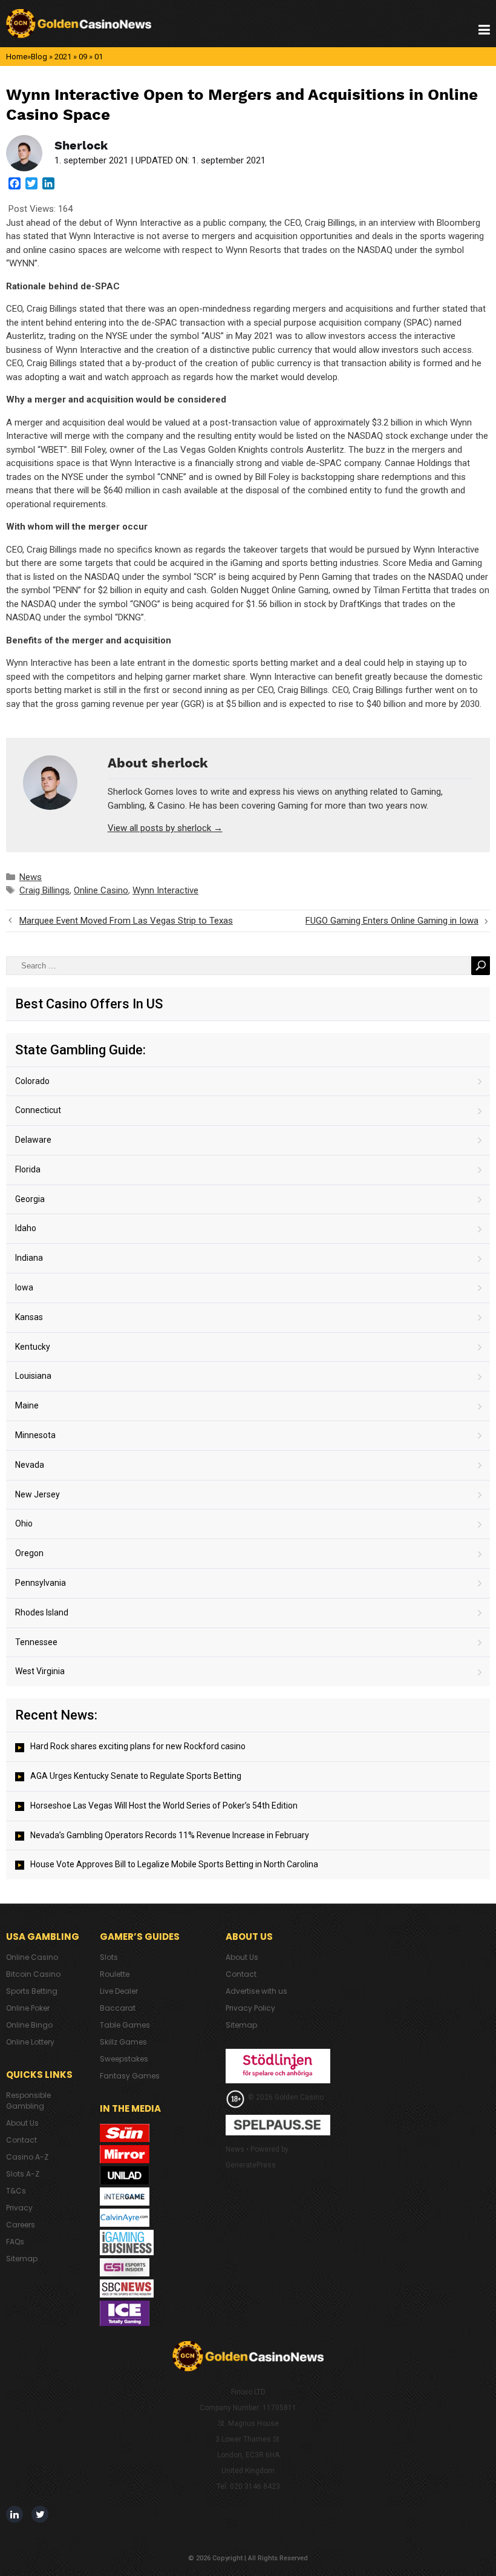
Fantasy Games (130, 2076)
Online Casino (101, 890)
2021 (63, 57)
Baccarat (118, 2008)
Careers (21, 2225)
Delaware (33, 1140)
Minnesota (35, 1435)
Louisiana (33, 1376)
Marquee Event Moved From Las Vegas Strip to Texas (126, 921)
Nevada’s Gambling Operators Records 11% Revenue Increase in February (170, 1835)
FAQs (15, 2242)
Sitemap (22, 2259)
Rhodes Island (42, 1612)
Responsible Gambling (28, 2101)
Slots (109, 1957)
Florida (28, 1169)
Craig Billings (44, 890)
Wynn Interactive (165, 890)
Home (17, 57)
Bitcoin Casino (33, 1974)
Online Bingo (29, 2025)
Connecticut (38, 1110)
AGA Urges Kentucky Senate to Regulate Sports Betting (136, 1776)
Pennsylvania (41, 1583)
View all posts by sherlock (165, 828)
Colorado (32, 1081)
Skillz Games (123, 2042)
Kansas (29, 1317)
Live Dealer (119, 1991)
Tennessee (36, 1642)
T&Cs (16, 2191)
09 (83, 57)
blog (39, 57)
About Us (22, 2123)
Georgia (30, 1199)
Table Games (125, 2025)
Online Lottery (30, 2042)
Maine (27, 1405)
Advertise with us (256, 1991)
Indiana (29, 1258)
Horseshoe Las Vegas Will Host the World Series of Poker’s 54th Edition (164, 1805)
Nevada (30, 1465)
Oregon (29, 1553)
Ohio (24, 1523)
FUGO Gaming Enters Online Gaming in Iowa (392, 921)
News (31, 877)
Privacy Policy (250, 2008)
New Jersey (38, 1494)
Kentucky (33, 1347)
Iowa (24, 1287)
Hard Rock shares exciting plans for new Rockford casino (138, 1746)
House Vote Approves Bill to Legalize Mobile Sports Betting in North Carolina (174, 1864)
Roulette (115, 1974)
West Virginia (40, 1671)
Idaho (26, 1228)
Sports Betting (32, 1991)
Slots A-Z (23, 2174)
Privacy (19, 2208)
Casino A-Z (27, 2157)
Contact (21, 2140)
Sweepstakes (124, 2059)
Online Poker (28, 2008)
